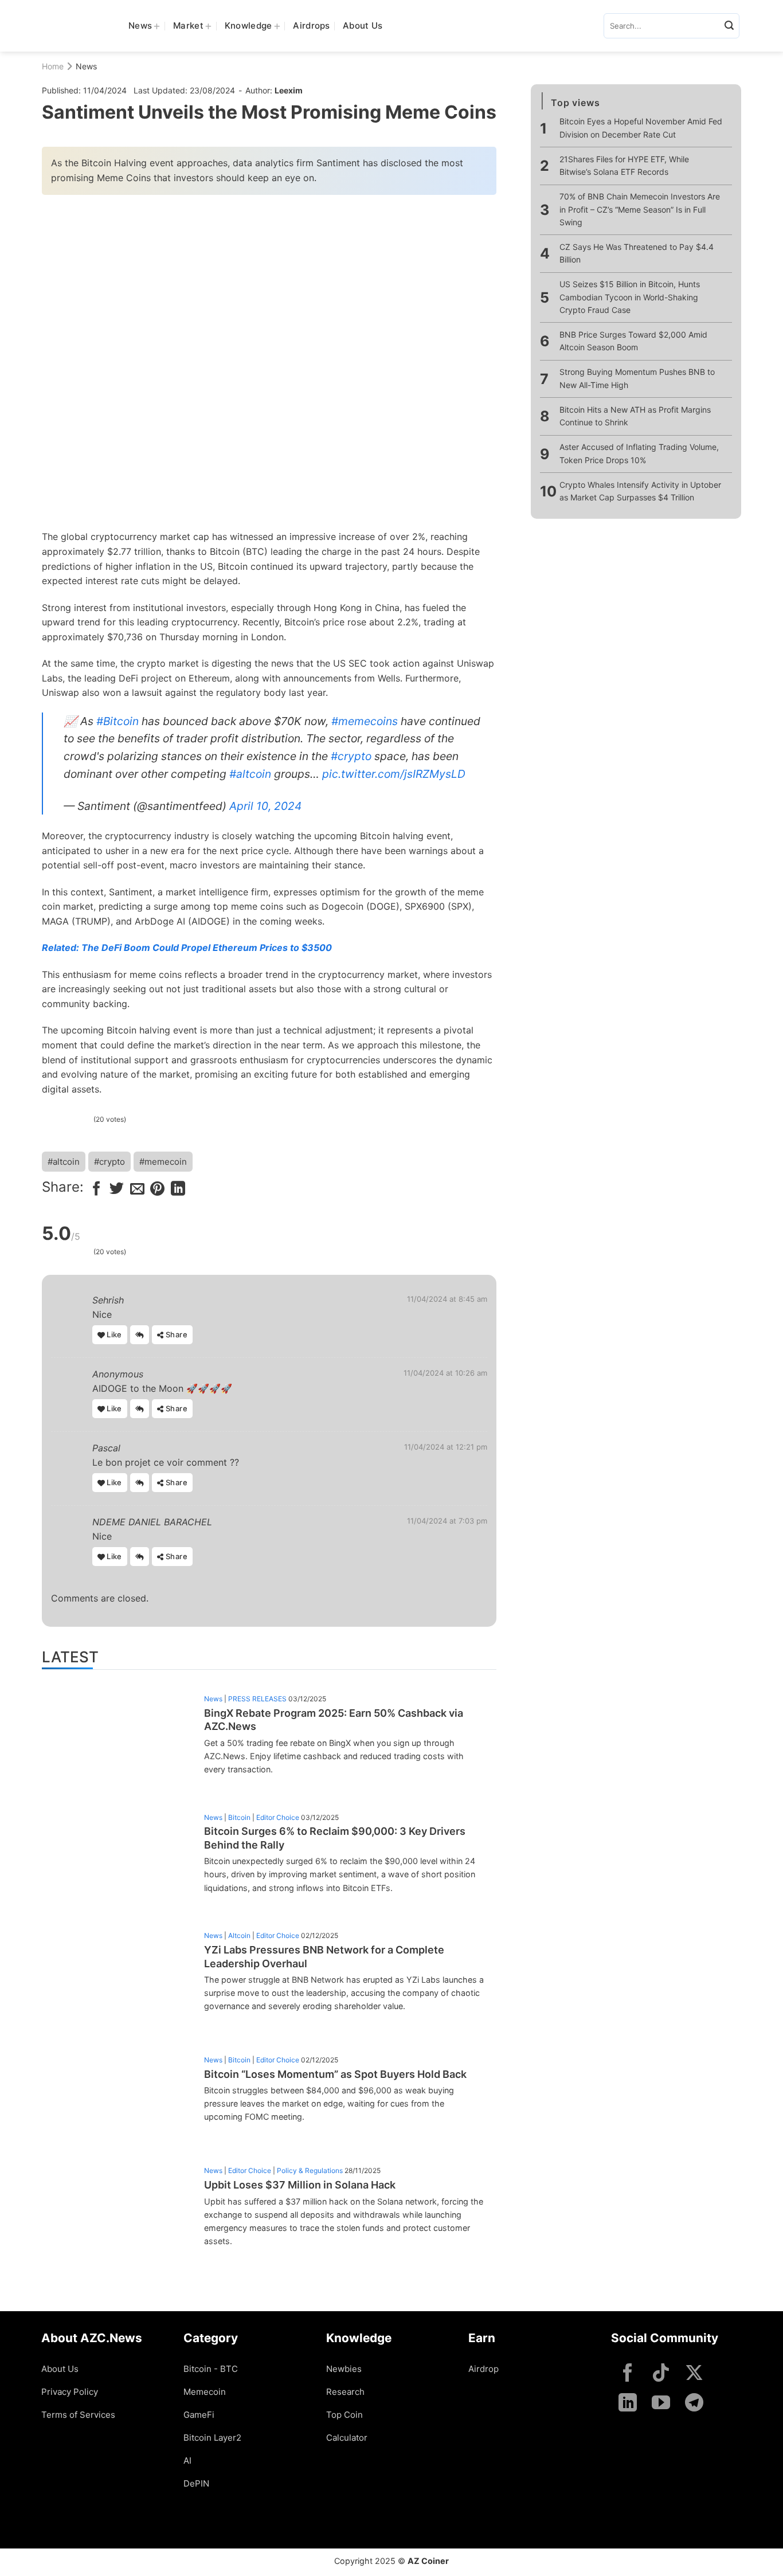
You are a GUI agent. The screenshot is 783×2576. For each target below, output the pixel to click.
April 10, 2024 (265, 806)
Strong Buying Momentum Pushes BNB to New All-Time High (637, 379)
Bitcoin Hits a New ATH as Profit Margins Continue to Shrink (635, 416)
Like (113, 1334)
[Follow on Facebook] (628, 2374)
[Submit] (729, 26)
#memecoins (365, 721)
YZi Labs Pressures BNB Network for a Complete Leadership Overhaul (324, 1956)
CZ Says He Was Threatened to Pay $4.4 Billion (637, 253)
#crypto (351, 756)
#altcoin (250, 774)
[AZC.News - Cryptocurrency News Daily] (77, 26)
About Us (363, 26)
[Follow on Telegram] (694, 2404)
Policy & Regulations (310, 2170)
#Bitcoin (118, 721)
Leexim (289, 90)
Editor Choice (278, 1817)
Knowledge (248, 26)
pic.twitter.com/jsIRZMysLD (394, 774)
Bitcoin (239, 1817)
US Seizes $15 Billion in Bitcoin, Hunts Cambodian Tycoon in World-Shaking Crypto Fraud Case (630, 297)
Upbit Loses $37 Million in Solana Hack (300, 2185)
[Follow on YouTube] (661, 2404)
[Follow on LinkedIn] (628, 2404)
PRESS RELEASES (257, 1699)
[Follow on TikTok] (661, 2374)
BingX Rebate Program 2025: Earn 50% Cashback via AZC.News (334, 1720)
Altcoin (239, 1935)
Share (176, 1334)
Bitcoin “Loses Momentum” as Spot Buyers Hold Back (335, 2074)
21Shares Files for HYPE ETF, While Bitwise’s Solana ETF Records (624, 165)
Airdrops (311, 26)
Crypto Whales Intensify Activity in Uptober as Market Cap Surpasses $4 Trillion (640, 491)
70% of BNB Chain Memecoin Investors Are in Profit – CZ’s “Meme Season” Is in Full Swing (640, 209)
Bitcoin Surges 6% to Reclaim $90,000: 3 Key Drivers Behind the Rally (335, 1838)
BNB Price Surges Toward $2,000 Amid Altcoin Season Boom (633, 341)
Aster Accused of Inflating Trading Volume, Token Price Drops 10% (639, 453)
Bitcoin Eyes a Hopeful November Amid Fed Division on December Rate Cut (641, 128)
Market (188, 26)
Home (53, 66)
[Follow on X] (694, 2374)
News (140, 26)
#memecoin (163, 1162)
